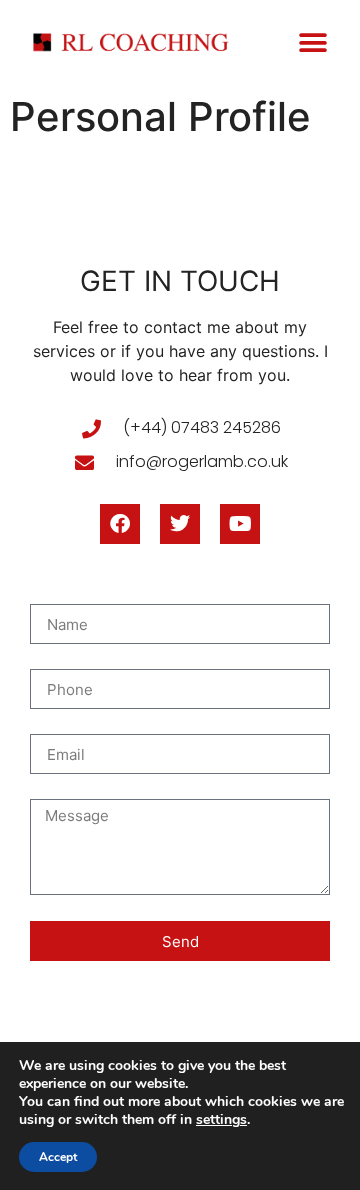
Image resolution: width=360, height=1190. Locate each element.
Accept (58, 1157)
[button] (312, 42)
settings (221, 1120)
